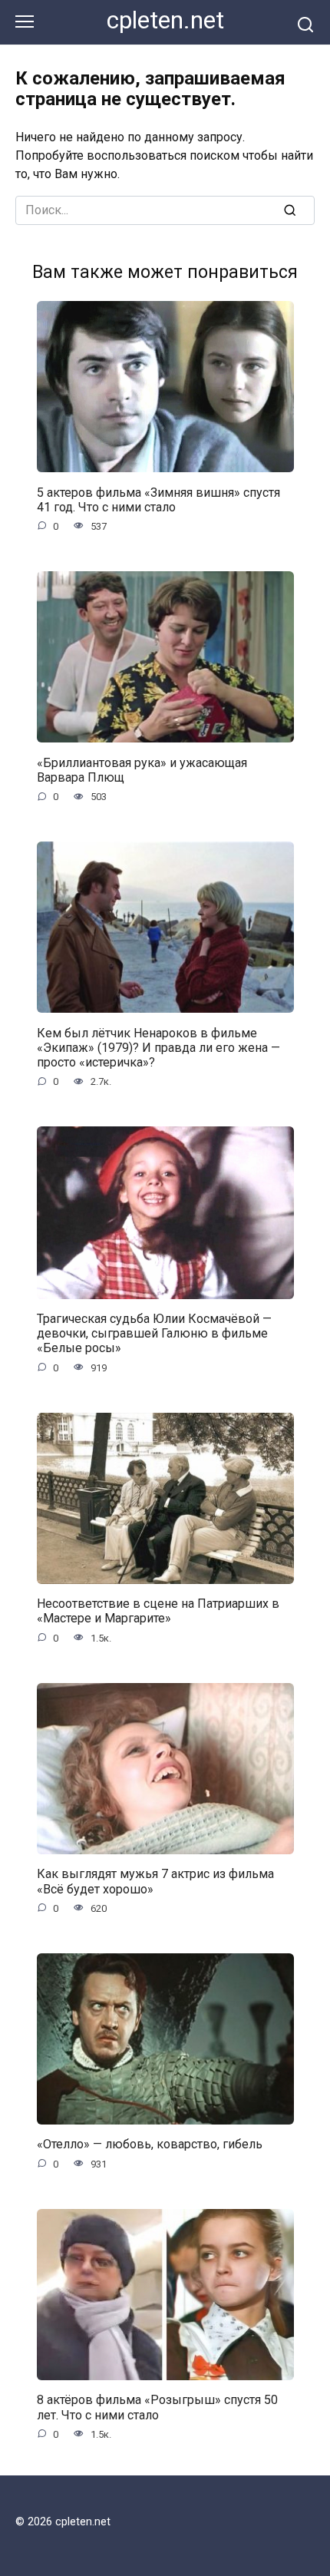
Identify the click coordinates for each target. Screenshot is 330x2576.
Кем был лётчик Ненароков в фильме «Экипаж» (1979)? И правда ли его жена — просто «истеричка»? (158, 1047)
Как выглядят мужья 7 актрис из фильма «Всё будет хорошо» (155, 1881)
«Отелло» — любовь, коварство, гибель (150, 2144)
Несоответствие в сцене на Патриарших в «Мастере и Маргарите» (158, 1611)
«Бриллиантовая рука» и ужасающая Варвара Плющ (142, 769)
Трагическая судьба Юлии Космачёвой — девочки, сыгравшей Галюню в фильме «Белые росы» (154, 1333)
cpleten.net (165, 20)
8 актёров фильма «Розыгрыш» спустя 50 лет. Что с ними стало (157, 2407)
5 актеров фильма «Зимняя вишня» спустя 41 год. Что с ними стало (158, 499)
